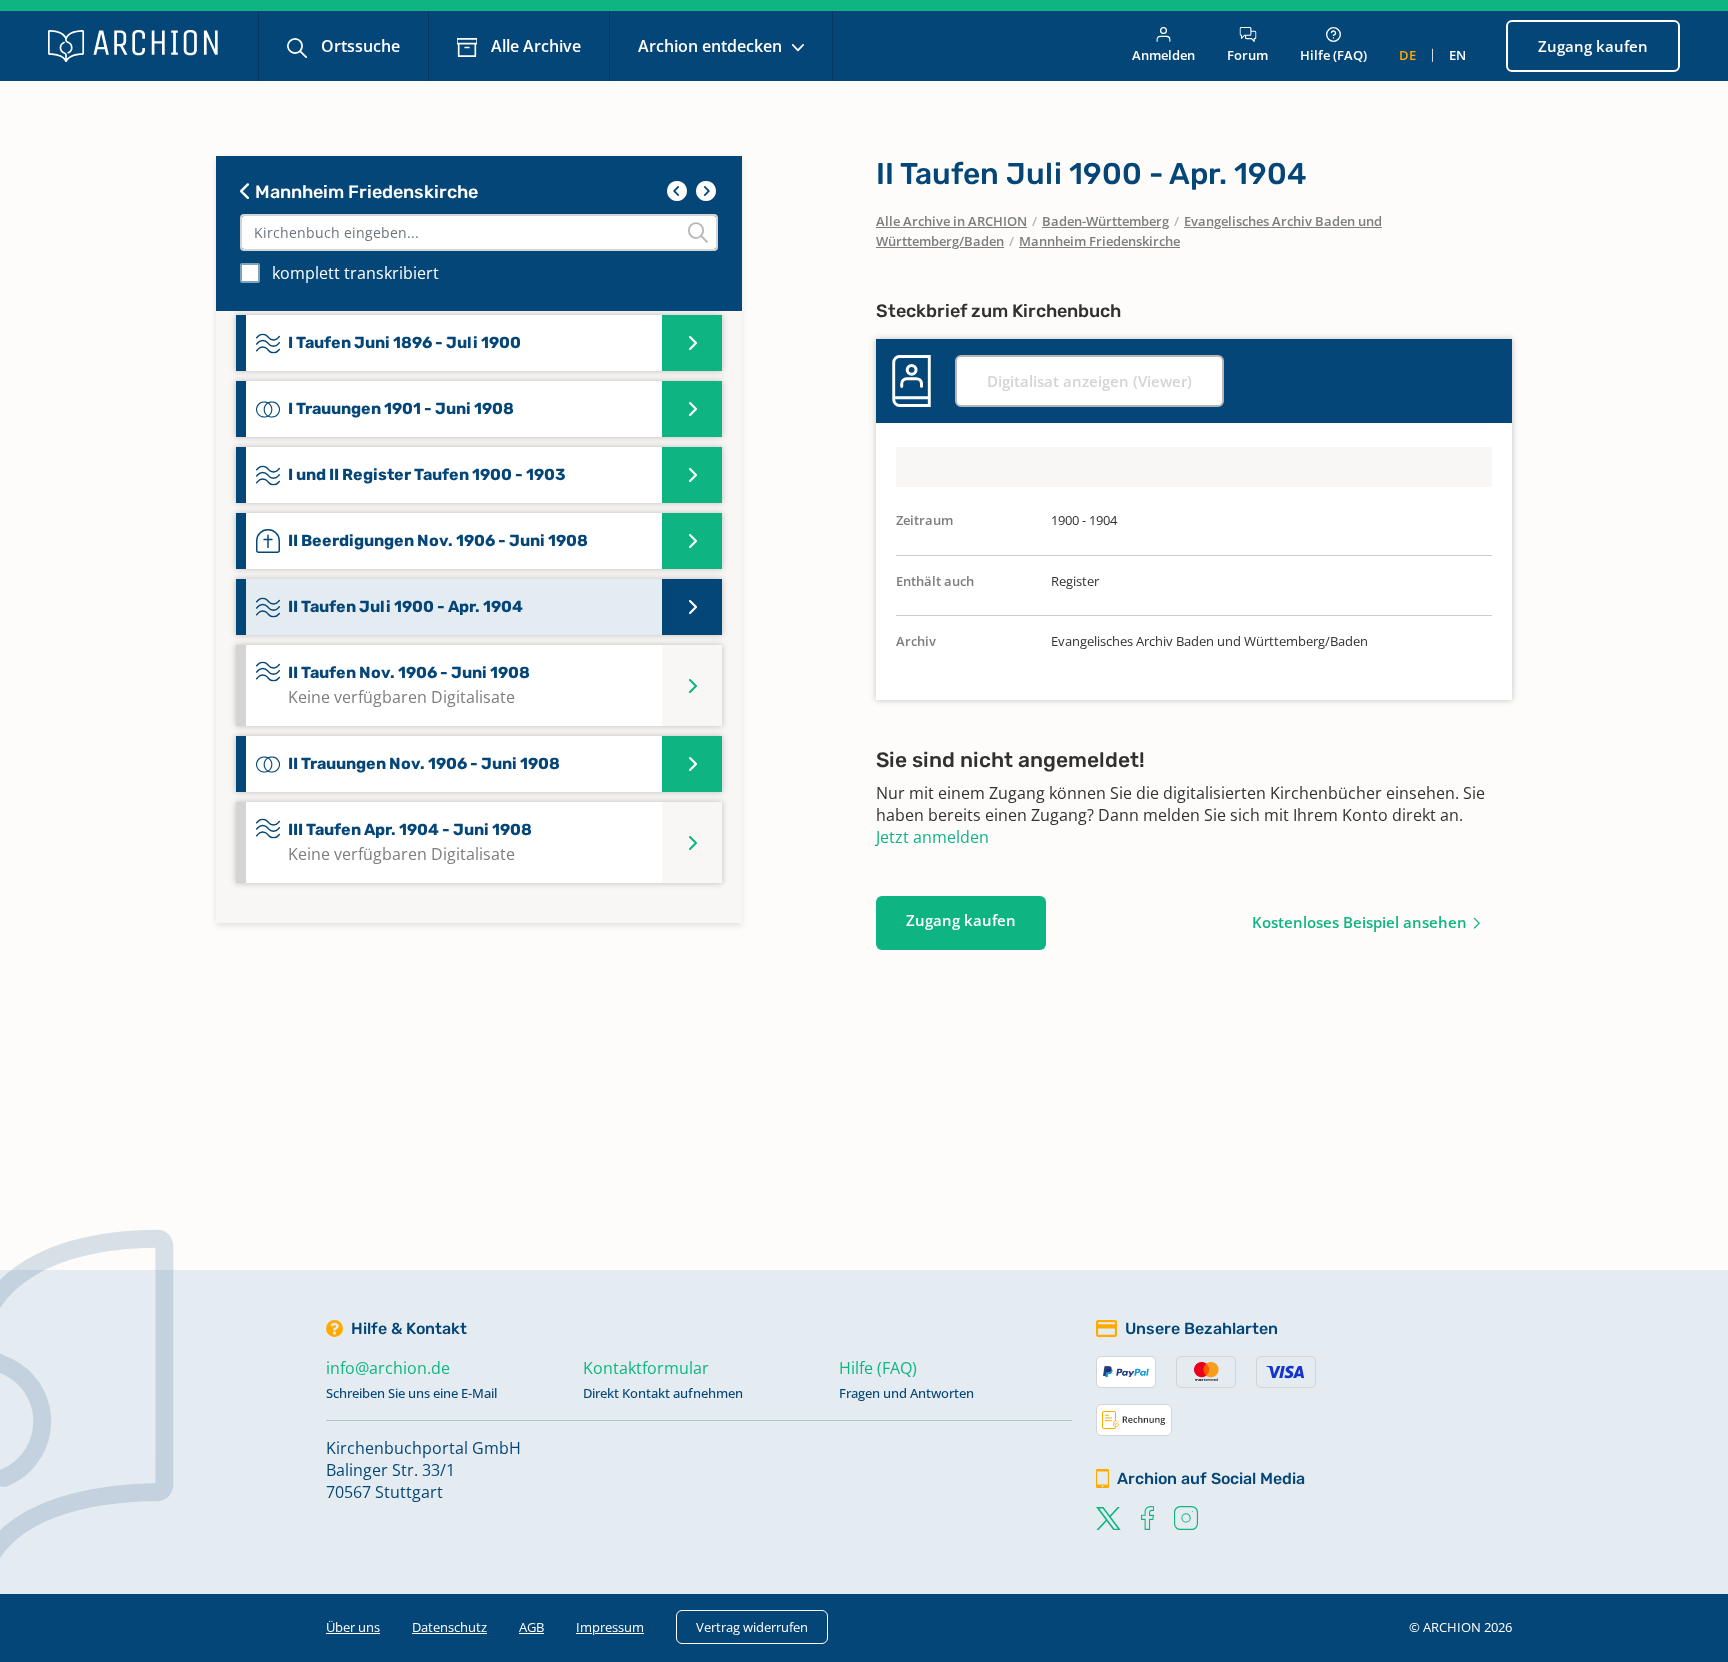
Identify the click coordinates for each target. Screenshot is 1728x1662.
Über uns (353, 1627)
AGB (531, 1627)
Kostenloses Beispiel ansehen (1359, 922)
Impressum (610, 1627)
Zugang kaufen (1593, 46)
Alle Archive (534, 46)
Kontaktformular (646, 1368)
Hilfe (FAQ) (1333, 55)
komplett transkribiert (355, 273)
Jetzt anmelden (932, 837)
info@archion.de (388, 1368)
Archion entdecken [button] (712, 46)
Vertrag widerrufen (752, 1627)
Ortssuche (358, 46)
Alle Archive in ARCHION (951, 221)
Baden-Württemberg (1105, 221)
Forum (1247, 55)
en (1457, 55)
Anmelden (1163, 55)
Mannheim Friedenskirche (364, 192)
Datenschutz (449, 1627)
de (1407, 55)
